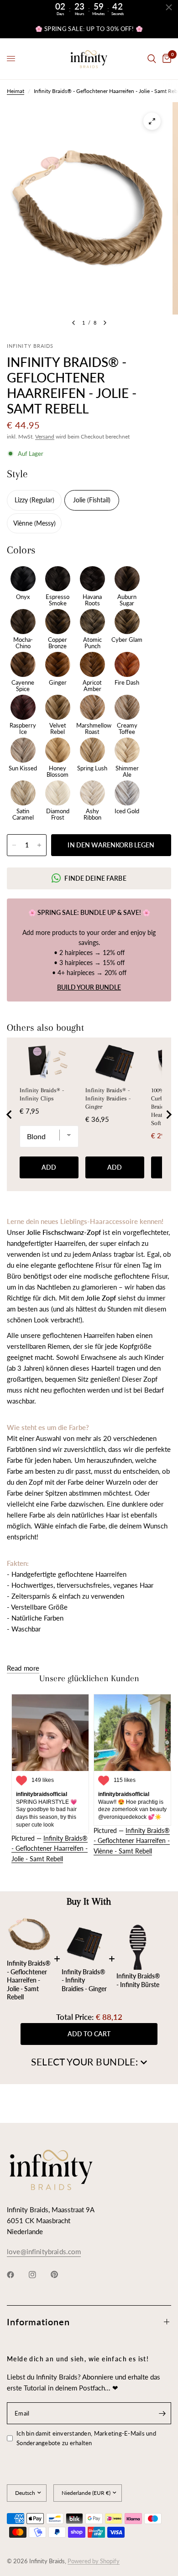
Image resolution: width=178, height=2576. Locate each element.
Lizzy (22, 500)
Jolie (80, 500)
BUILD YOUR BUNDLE (89, 987)
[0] (165, 59)
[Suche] (152, 59)
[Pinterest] (61, 2275)
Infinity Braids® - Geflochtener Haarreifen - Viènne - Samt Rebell (132, 1841)
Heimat (16, 91)
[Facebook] (17, 2275)
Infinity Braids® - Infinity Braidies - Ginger (108, 1098)
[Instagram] (39, 2275)
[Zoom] (152, 121)
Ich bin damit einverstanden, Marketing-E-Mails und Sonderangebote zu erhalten (86, 2438)
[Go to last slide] (10, 1115)
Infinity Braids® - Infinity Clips (42, 1094)
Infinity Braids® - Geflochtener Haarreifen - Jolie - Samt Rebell (50, 1848)
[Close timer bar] (169, 7)
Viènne (24, 523)
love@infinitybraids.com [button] (44, 2252)
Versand (45, 436)
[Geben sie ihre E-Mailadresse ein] (162, 2413)
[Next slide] (168, 1115)
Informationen (38, 2322)
